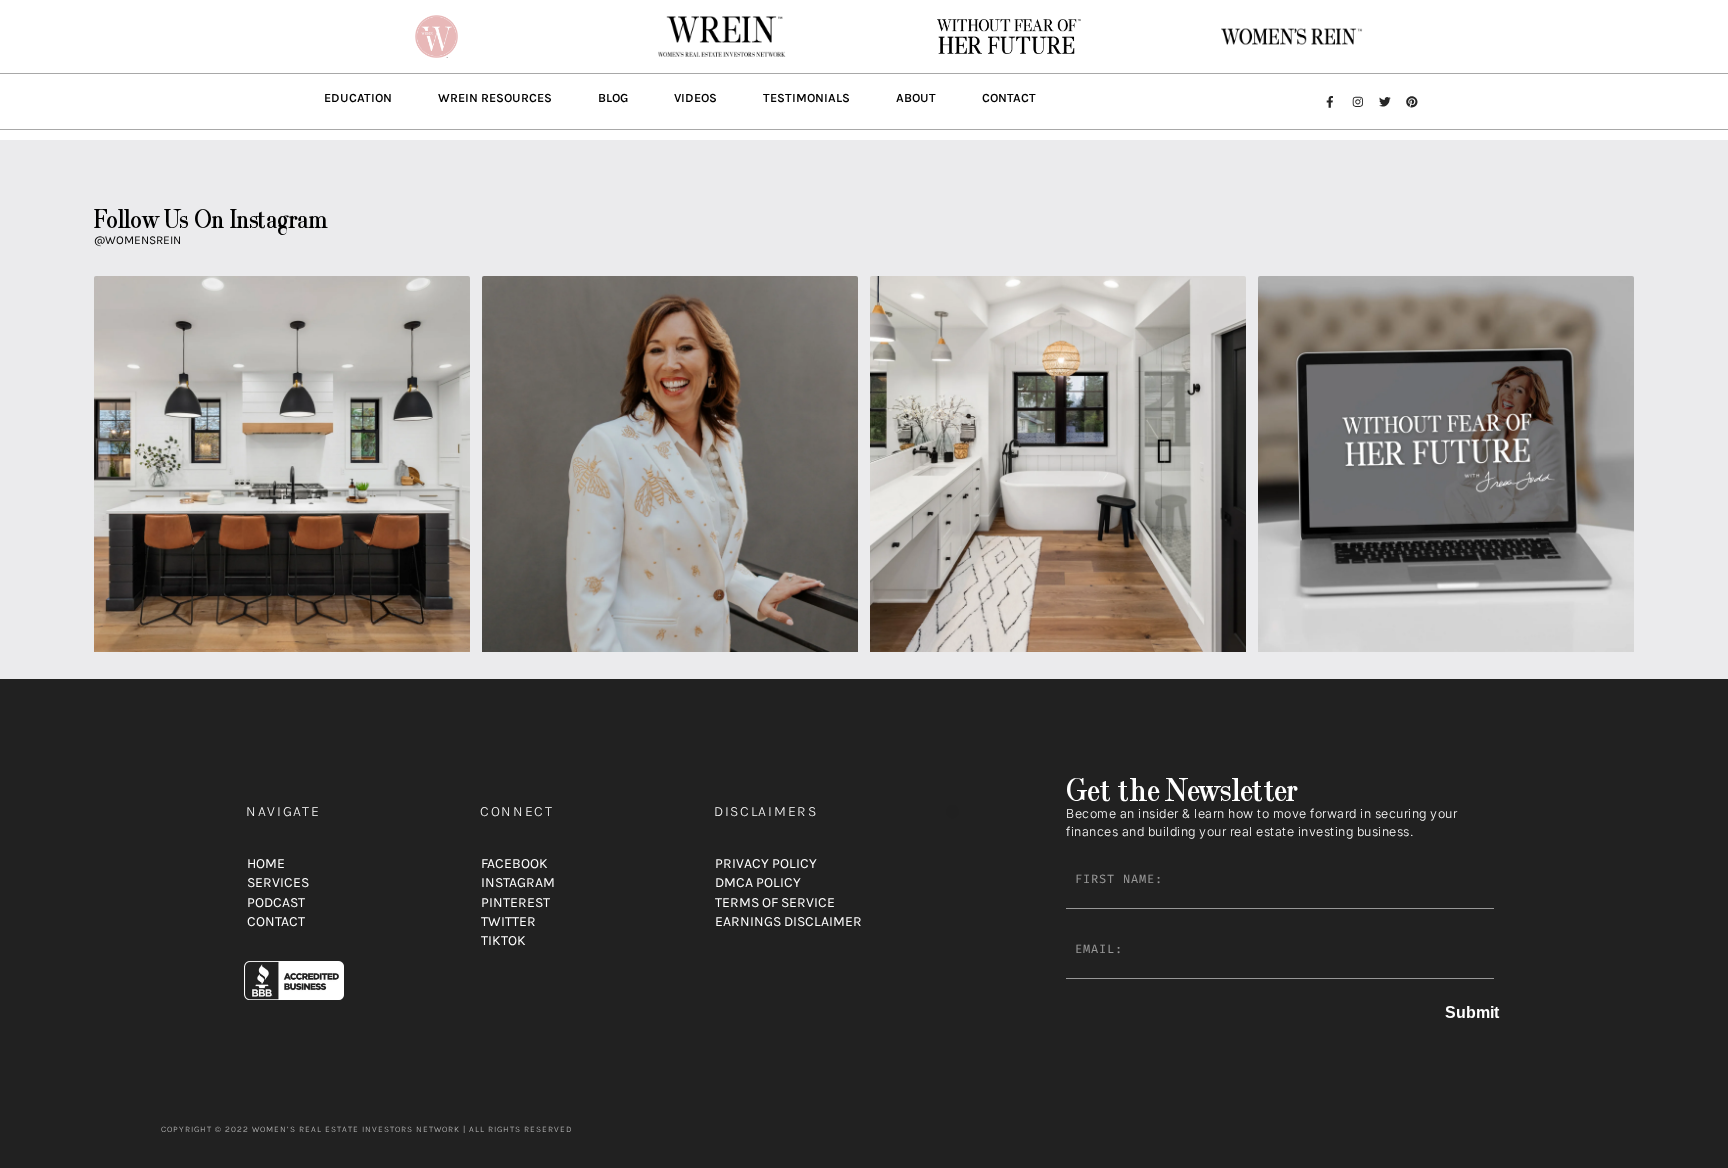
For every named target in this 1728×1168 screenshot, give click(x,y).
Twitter (508, 921)
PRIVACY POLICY (766, 863)
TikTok (503, 940)
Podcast (276, 902)
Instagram (518, 882)
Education (358, 98)
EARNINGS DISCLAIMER (788, 921)
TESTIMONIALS (806, 98)
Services (278, 882)
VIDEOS (695, 98)
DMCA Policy (758, 882)
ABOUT (916, 98)
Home (266, 863)
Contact (1009, 98)
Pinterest (515, 902)
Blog (613, 98)
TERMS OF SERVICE (775, 902)
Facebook (514, 863)
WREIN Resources (495, 98)
